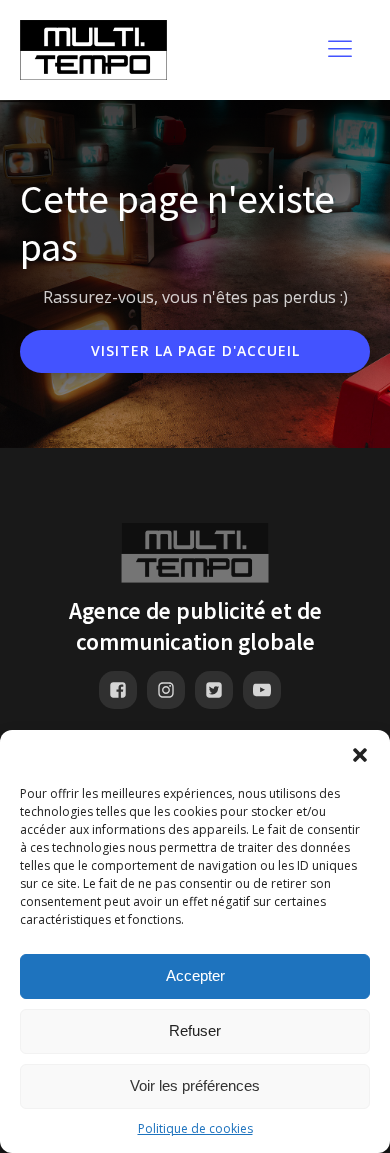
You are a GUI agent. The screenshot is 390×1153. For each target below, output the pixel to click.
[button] (360, 755)
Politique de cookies (195, 1128)
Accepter (195, 975)
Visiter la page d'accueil (195, 350)
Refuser (195, 1030)
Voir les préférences (195, 1085)
